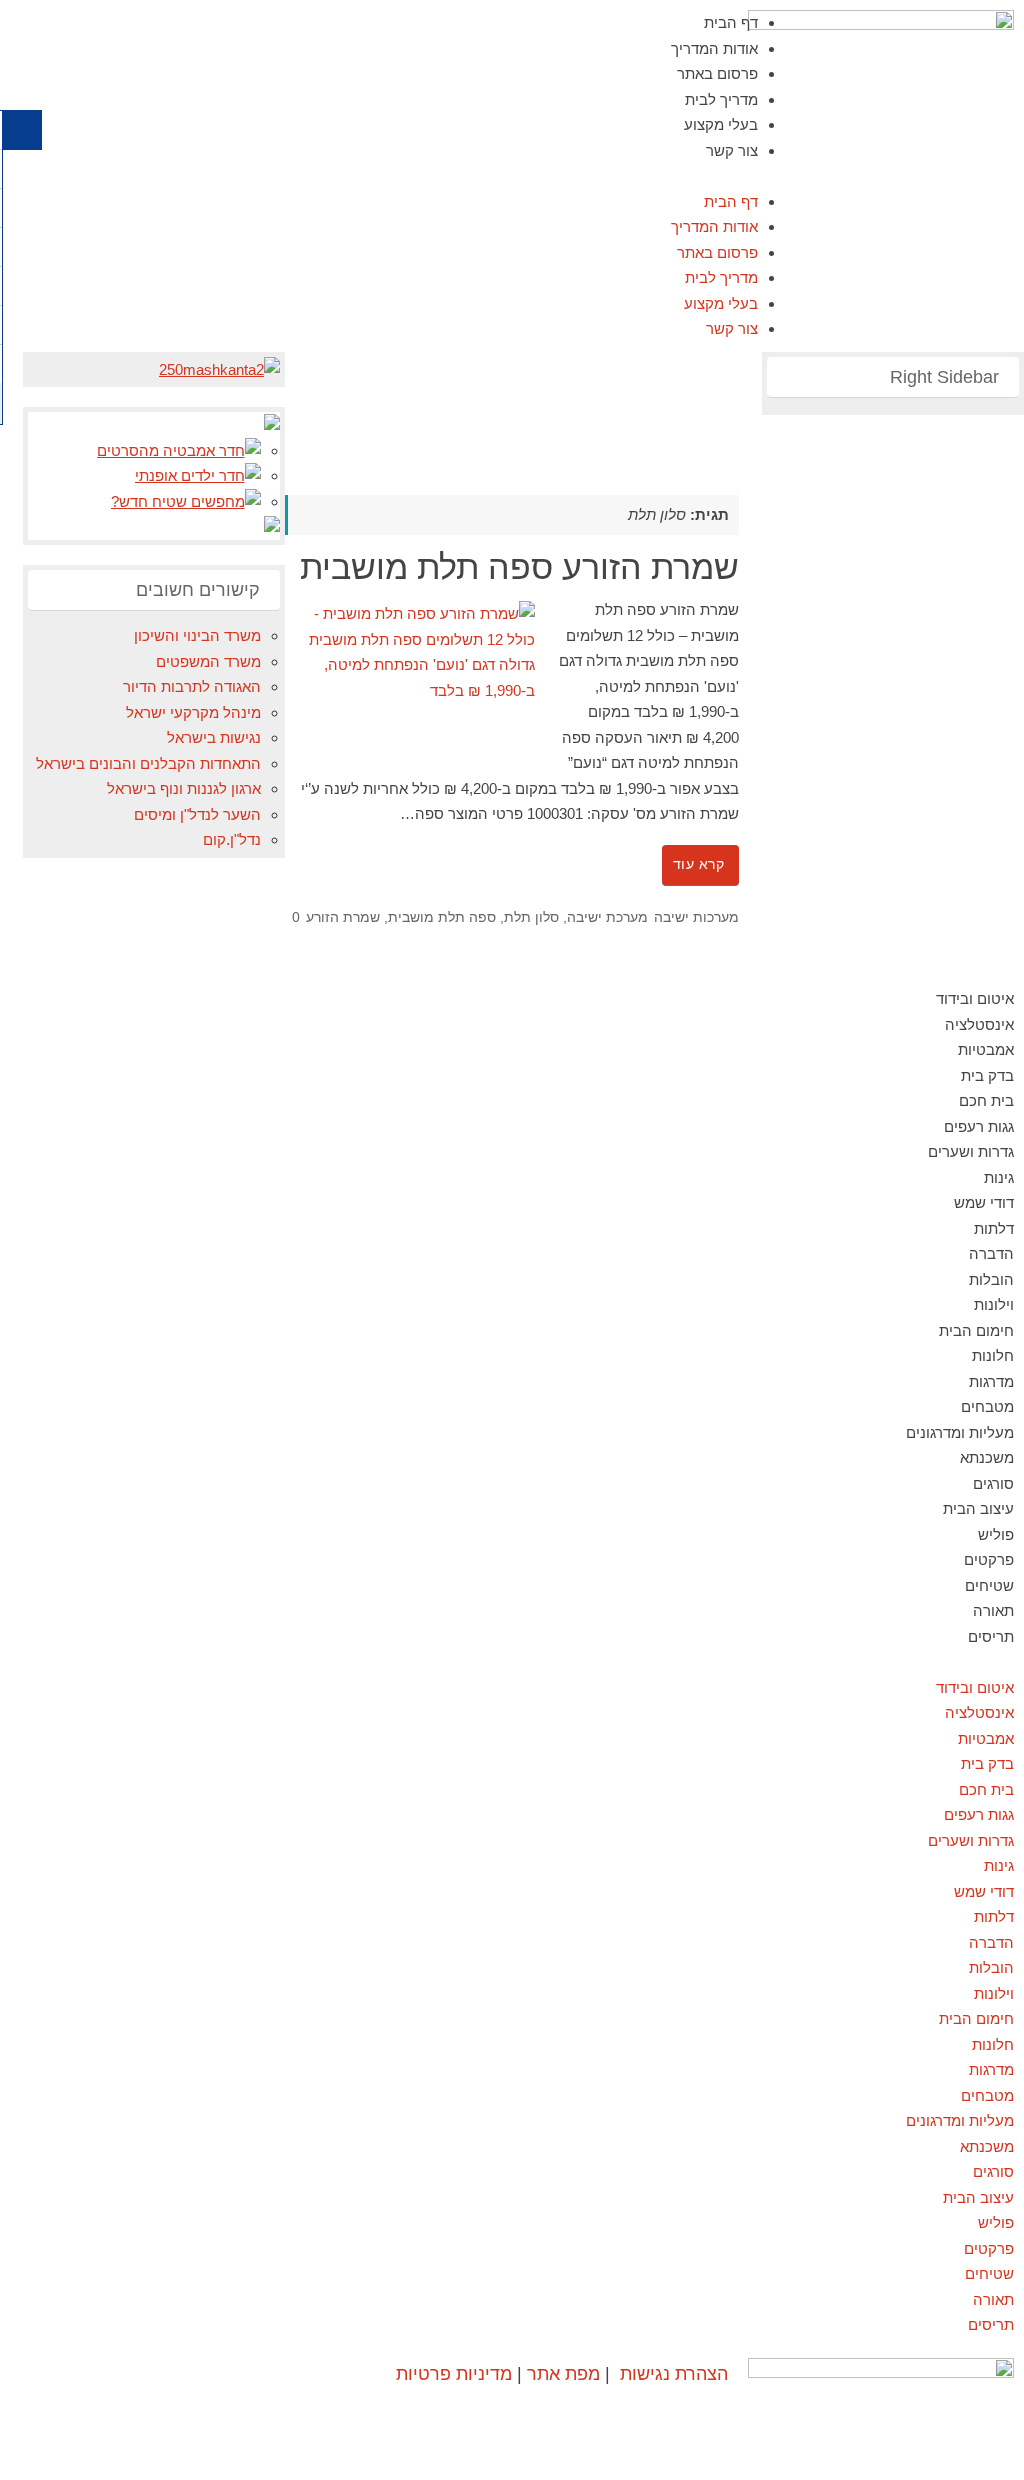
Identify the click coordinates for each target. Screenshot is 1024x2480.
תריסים (991, 1636)
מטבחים (987, 1406)
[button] (512, 176)
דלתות (994, 1228)
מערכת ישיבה (607, 917)
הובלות (991, 1279)
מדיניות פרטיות (454, 2373)
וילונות (994, 1304)
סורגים (993, 1483)
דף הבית (731, 22)
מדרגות (991, 1381)
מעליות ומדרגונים (960, 1432)
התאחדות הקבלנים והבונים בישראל (148, 763)
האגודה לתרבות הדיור (192, 686)
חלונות (993, 1355)
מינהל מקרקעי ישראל (193, 712)
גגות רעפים (979, 1126)
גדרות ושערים (971, 1151)
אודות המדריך (714, 48)
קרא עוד (699, 864)
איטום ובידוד (975, 998)
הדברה (991, 1253)
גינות (999, 1177)
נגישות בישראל (214, 737)
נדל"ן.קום (232, 839)
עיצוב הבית (978, 1508)
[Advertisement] (375, 397)
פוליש (996, 1534)
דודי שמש (984, 1202)
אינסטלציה (979, 1024)
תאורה (993, 1610)
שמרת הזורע (343, 917)
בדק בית (987, 1075)
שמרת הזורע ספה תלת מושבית (519, 567)
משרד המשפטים (208, 661)
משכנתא (987, 1457)
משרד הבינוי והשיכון (197, 635)
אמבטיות (986, 1049)
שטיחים (989, 1585)
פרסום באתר (717, 73)
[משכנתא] (219, 369)
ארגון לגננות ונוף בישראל (184, 788)
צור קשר (732, 150)
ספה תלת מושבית (442, 917)
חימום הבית (976, 1330)
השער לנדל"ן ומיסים (197, 814)
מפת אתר (563, 2373)
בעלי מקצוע (721, 124)
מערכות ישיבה (696, 917)
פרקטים (989, 1559)
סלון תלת (531, 917)
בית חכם (986, 1100)
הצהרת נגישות (674, 2373)
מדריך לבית (721, 99)
